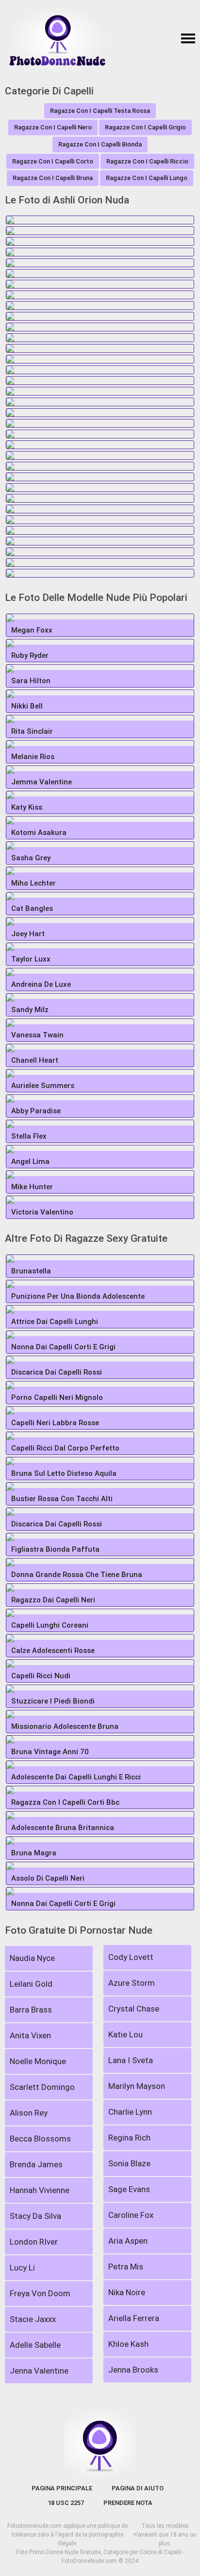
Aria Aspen (128, 2241)
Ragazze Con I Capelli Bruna (53, 178)
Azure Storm (132, 1983)
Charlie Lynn (130, 2112)
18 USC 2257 (66, 2503)
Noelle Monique (38, 2061)
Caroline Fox (131, 2215)
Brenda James (36, 2164)
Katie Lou (125, 2034)
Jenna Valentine (39, 2371)
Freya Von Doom (40, 2293)
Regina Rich (129, 2138)
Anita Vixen (30, 2035)
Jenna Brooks (133, 2370)
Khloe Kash (128, 2344)
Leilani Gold (31, 1984)
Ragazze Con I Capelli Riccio (147, 161)
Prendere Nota (128, 2503)
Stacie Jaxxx (33, 2319)
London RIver (34, 2242)
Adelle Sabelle (35, 2345)
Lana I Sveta (131, 2060)
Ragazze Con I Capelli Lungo (147, 178)
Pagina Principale (62, 2488)
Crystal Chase (134, 2009)
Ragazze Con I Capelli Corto (53, 161)
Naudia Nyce (32, 1958)
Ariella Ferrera (134, 2318)
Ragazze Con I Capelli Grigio (145, 127)
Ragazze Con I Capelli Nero (53, 127)
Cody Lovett (131, 1957)
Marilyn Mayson (137, 2086)
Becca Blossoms (40, 2139)
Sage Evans (129, 2189)
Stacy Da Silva (35, 2216)
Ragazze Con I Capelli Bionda (100, 144)
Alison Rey (29, 2113)
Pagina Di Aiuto (138, 2488)
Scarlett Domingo (42, 2087)
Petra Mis (126, 2267)
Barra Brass (31, 2010)
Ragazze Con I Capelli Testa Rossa (100, 111)
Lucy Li (22, 2268)
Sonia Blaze (129, 2163)
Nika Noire (127, 2292)
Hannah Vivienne (40, 2190)
